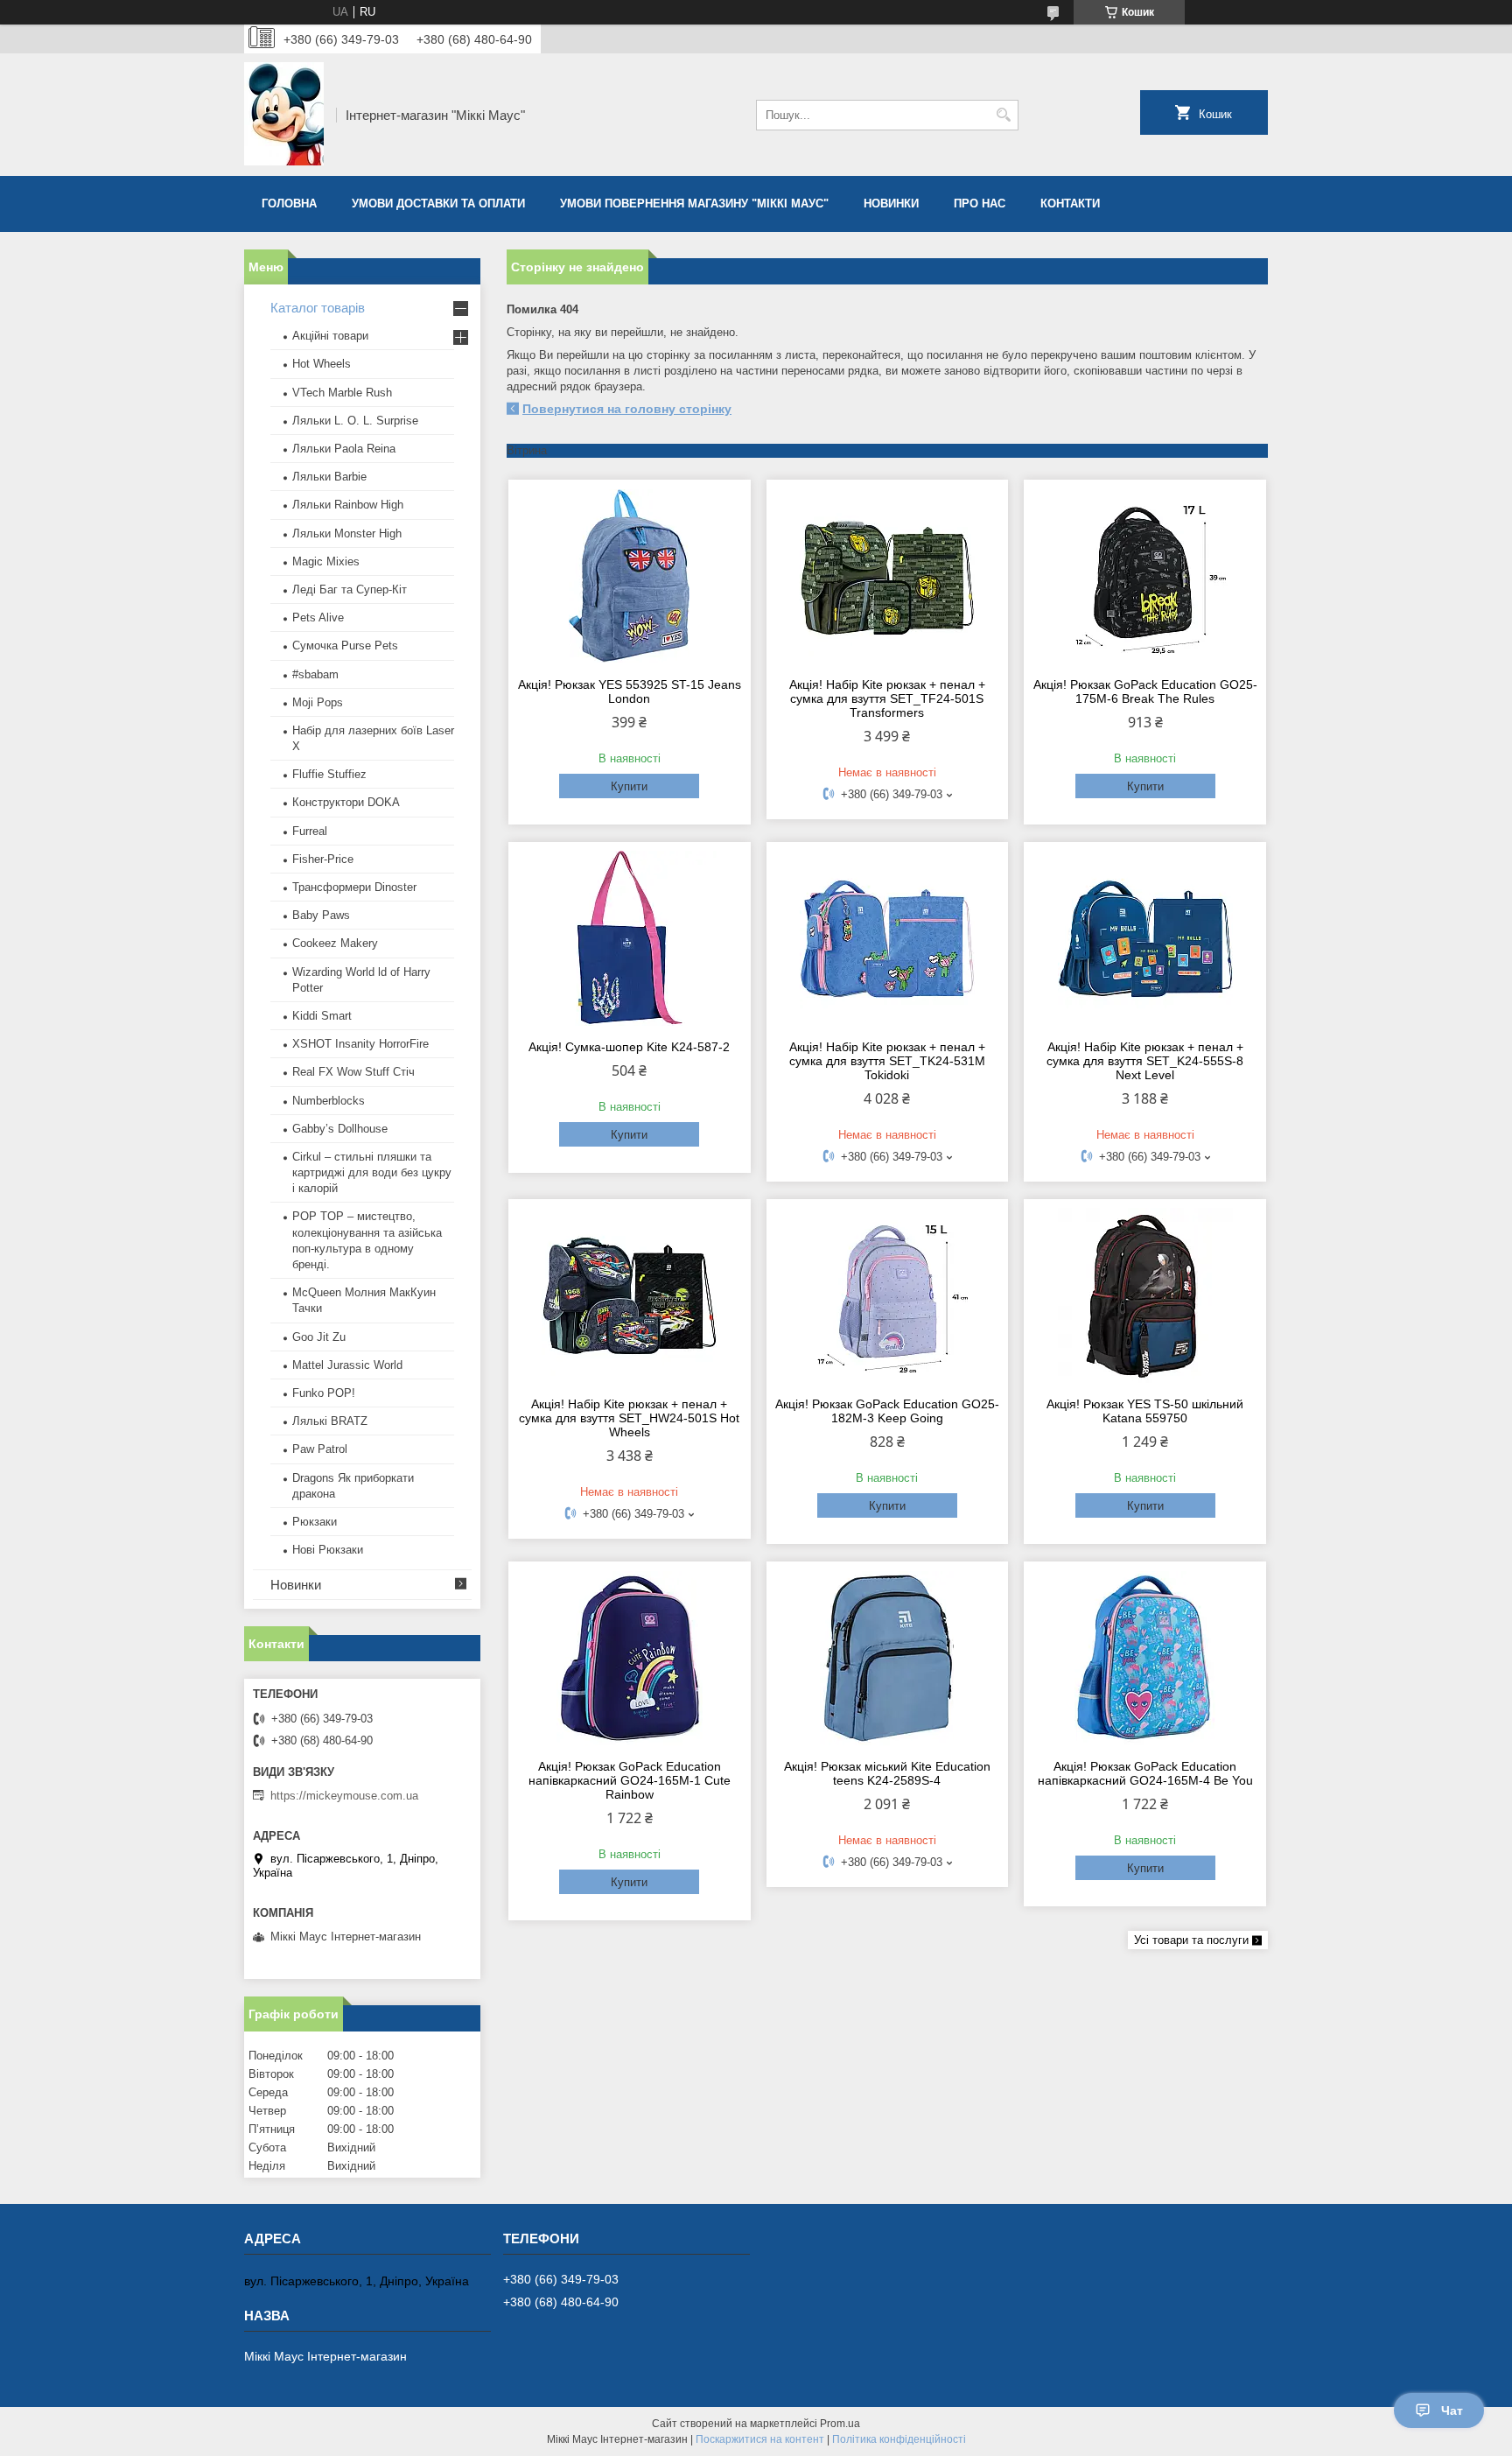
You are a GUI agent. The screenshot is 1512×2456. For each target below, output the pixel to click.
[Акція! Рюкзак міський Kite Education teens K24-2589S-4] (888, 1658)
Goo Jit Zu (319, 1337)
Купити (629, 786)
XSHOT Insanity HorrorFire (360, 1044)
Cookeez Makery (335, 943)
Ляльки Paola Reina (344, 449)
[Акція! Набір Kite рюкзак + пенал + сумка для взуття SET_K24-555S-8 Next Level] (1145, 938)
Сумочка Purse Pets (345, 646)
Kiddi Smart (322, 1016)
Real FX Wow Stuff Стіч (353, 1072)
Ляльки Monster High (347, 533)
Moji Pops (318, 702)
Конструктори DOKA (346, 802)
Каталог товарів (318, 308)
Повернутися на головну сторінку (627, 409)
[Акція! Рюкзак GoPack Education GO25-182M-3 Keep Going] (888, 1295)
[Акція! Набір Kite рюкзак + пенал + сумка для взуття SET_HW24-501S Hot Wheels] (630, 1295)
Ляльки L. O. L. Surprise (355, 421)
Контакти (1070, 203)
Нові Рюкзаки (328, 1550)
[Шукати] (1003, 115)
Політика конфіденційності (899, 2439)
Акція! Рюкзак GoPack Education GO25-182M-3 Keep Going (887, 1411)
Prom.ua (840, 2424)
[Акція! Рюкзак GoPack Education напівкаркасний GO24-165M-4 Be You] (1145, 1658)
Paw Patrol (320, 1449)
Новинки (891, 203)
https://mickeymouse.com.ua (344, 1796)
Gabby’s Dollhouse (340, 1129)
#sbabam (315, 674)
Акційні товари (330, 336)
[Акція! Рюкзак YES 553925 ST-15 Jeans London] (630, 576)
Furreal (310, 831)
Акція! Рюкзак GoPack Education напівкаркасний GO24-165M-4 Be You (1145, 1773)
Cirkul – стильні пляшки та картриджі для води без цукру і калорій (372, 1172)
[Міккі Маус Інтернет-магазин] (284, 115)
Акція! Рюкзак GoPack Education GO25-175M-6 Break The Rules (1145, 691)
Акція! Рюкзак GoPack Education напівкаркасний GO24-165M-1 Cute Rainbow (630, 1780)
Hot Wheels (322, 364)
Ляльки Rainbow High (348, 505)
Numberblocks (329, 1101)
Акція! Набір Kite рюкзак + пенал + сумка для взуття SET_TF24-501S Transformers (887, 698)
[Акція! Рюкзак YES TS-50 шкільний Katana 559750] (1145, 1295)
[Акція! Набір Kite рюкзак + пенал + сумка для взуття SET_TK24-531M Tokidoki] (888, 938)
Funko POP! (324, 1393)
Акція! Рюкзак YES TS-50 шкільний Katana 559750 (1145, 1411)
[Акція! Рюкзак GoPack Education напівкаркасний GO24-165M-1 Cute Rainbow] (630, 1658)
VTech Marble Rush (342, 393)
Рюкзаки (315, 1522)
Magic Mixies (326, 561)
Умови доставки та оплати (438, 203)
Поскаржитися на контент (760, 2439)
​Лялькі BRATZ (330, 1421)
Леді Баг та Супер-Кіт (350, 589)
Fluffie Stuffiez (329, 774)
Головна (289, 203)
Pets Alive (318, 618)
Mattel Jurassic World (347, 1365)
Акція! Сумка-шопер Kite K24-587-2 (629, 1047)
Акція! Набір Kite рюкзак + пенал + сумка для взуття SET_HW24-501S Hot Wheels (629, 1418)
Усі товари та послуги (1191, 1940)
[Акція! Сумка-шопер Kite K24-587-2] (630, 938)
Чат (1452, 2410)
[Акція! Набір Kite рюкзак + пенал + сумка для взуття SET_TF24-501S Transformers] (888, 576)
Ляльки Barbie (329, 477)
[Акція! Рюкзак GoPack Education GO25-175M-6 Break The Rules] (1145, 576)
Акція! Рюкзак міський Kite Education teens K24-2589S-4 (887, 1773)
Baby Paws (321, 915)
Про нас (980, 203)
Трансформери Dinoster (354, 887)
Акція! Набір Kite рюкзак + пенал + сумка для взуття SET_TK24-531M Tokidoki (887, 1061)
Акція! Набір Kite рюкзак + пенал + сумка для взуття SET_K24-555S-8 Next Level (1145, 1061)
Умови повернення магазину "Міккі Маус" (694, 203)
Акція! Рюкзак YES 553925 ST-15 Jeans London (630, 691)
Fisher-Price (323, 859)
